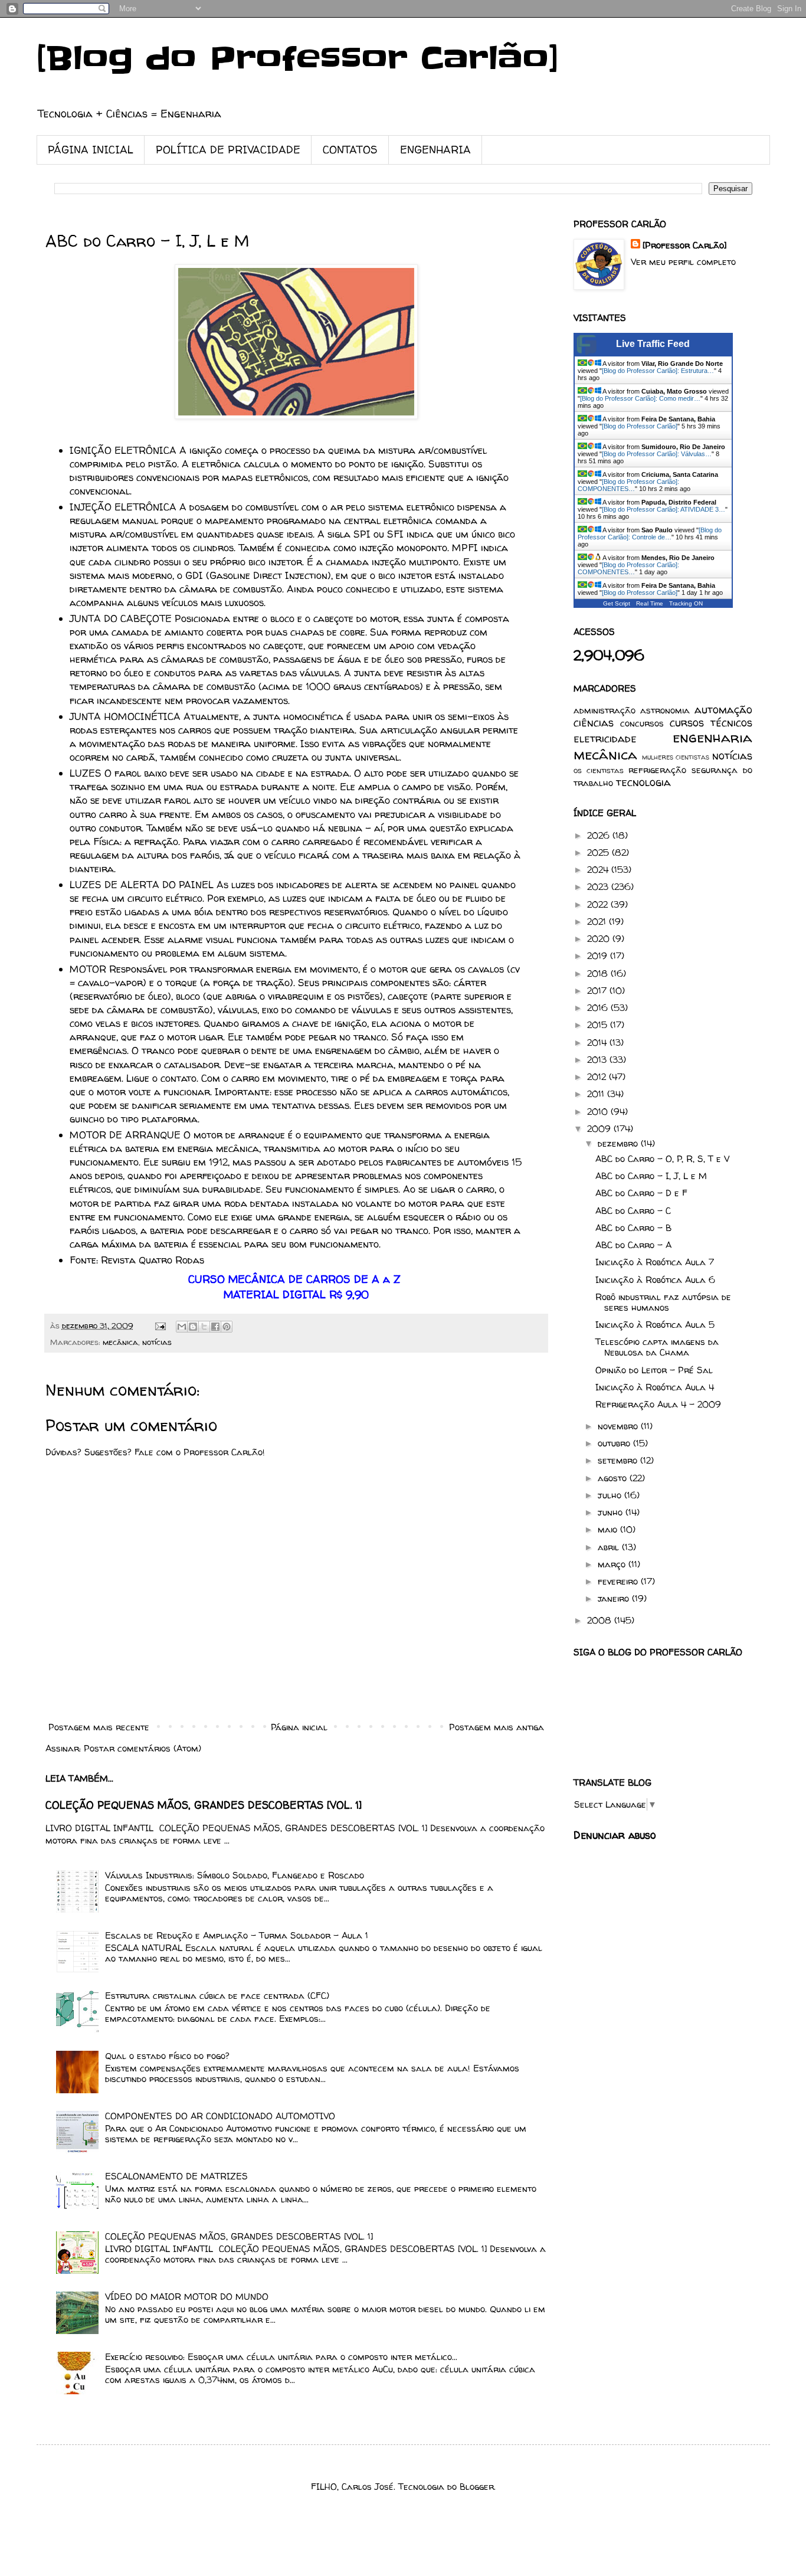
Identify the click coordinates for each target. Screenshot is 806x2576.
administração (604, 710)
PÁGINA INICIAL (91, 150)
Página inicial (299, 1727)
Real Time (650, 603)
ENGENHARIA (435, 150)
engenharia (712, 737)
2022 (599, 904)
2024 (599, 870)
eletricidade (605, 739)
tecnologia (643, 782)
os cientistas (599, 770)
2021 (598, 922)
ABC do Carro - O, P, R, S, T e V (662, 1159)
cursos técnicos (711, 723)
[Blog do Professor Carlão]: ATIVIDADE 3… (664, 509)
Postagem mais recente (99, 1727)
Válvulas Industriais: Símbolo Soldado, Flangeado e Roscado (235, 1875)
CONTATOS (350, 150)
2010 (599, 1112)
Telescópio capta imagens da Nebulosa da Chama (657, 1347)
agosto (614, 1478)
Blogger (477, 2487)
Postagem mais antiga (497, 1727)
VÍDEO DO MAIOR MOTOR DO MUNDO (187, 2297)
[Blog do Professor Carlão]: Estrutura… (658, 371)
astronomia (665, 710)
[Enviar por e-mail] (182, 1327)
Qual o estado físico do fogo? (167, 2056)
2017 (598, 991)
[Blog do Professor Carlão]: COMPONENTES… (628, 485)
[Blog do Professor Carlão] (298, 59)
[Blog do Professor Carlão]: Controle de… (650, 533)
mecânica (120, 1342)
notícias (157, 1342)
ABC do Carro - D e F (641, 1193)
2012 (598, 1077)
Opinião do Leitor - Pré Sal (654, 1370)
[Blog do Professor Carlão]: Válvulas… (657, 454)
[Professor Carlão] (684, 245)
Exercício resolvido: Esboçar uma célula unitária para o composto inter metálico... (281, 2357)
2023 (599, 887)
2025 (599, 852)
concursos (642, 723)
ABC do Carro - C (633, 1211)
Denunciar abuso (615, 1835)
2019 (599, 956)
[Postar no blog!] (193, 1327)
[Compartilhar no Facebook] (215, 1327)
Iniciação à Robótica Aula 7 (655, 1262)
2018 (599, 973)
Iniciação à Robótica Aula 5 (655, 1325)
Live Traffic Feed (653, 344)
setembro (619, 1460)
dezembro (619, 1143)
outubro (615, 1443)
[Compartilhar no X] (204, 1327)
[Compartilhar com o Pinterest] (227, 1327)
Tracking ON (686, 603)
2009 (600, 1129)
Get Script (617, 603)
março (613, 1564)
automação (723, 710)
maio (609, 1529)
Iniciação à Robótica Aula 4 (655, 1387)
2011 (597, 1094)
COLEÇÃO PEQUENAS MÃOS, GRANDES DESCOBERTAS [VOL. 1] (204, 1805)
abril (610, 1547)
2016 (599, 1008)
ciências (594, 723)
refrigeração (657, 770)
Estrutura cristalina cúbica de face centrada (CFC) (217, 1996)
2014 (598, 1042)
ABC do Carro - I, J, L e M (651, 1176)
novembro (619, 1426)
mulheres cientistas (676, 757)
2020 (600, 939)
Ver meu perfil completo (683, 262)
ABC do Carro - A (633, 1245)
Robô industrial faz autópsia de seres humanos (663, 1302)
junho (612, 1512)
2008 (601, 1620)
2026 (600, 835)
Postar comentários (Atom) (142, 1748)
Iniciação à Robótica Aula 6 (655, 1280)
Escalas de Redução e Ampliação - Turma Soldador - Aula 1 (237, 1935)
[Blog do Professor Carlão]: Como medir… (640, 398)
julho (611, 1495)
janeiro (615, 1598)
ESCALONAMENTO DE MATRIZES (176, 2176)
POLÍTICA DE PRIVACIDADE (228, 150)
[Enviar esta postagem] (160, 1325)
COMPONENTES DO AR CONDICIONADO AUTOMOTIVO (220, 2116)
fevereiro (619, 1581)
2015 (599, 1025)
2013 (598, 1060)
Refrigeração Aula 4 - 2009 (658, 1404)
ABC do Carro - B (633, 1228)
